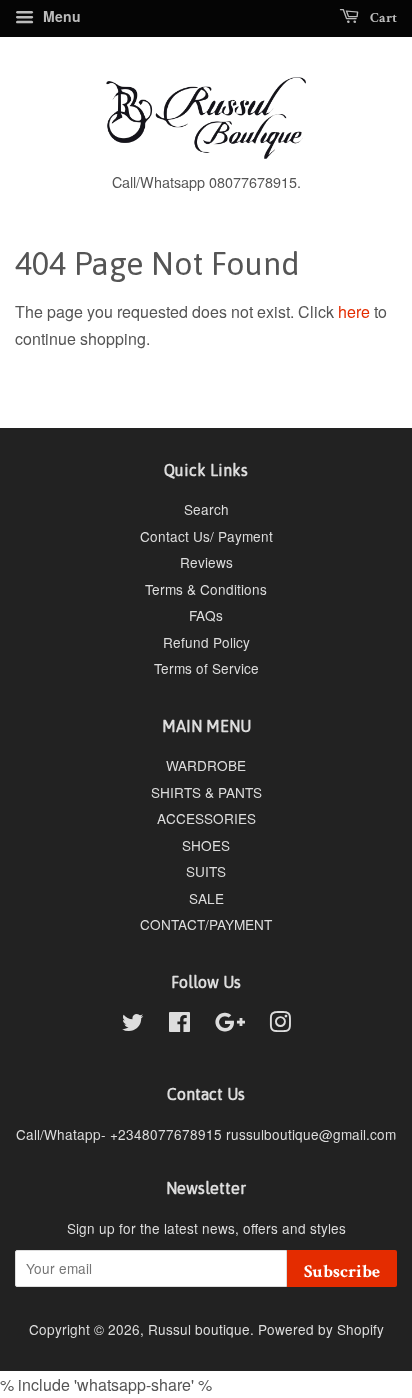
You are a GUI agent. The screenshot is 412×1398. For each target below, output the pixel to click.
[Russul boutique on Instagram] (280, 1025)
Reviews (206, 562)
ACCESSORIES (206, 818)
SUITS (206, 871)
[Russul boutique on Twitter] (133, 1025)
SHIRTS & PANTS (206, 792)
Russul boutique (199, 1329)
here (354, 311)
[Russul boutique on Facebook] (179, 1025)
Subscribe (342, 1271)
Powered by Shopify (321, 1329)
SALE (206, 898)
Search (206, 509)
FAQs (206, 615)
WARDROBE (206, 765)
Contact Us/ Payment (206, 536)
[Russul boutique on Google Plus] (230, 1025)
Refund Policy (206, 642)
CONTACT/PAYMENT (206, 924)
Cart (382, 18)
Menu (60, 16)
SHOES (206, 845)
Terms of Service (206, 668)
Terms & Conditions (206, 589)
